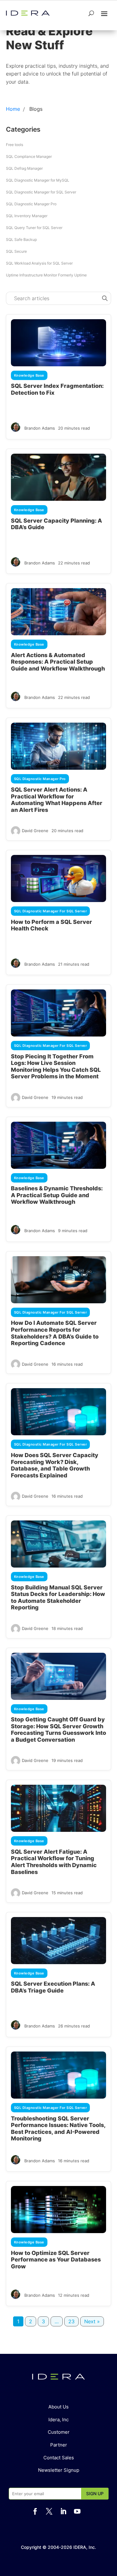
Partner (59, 2445)
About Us (58, 2407)
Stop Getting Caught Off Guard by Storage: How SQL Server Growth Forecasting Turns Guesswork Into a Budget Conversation (58, 1730)
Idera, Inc (58, 2420)
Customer (59, 2432)
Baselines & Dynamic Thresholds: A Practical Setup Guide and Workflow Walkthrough (57, 1195)
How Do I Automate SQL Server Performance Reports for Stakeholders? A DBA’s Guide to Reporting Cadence (55, 1333)
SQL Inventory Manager (27, 216)
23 (71, 2321)
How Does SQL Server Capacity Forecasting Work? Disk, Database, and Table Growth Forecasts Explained (55, 1465)
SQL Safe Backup (21, 239)
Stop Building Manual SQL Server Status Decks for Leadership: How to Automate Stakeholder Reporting (58, 1598)
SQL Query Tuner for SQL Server (34, 228)
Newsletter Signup (59, 2470)
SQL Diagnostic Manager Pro (31, 204)
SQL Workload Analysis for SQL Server (39, 263)
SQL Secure (16, 251)
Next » (92, 2321)
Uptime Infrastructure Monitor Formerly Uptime (46, 275)
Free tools (15, 145)
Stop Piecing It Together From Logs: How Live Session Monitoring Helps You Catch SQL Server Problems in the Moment (56, 1066)
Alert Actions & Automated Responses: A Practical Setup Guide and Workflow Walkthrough (58, 662)
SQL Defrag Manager (24, 168)
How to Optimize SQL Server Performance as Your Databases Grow (56, 2260)
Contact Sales (59, 2458)
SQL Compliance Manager (29, 156)
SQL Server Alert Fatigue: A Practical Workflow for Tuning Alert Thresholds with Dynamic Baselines (54, 1862)
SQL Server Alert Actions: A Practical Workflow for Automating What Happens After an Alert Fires (57, 800)
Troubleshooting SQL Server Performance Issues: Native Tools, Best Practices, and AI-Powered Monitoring (58, 2129)
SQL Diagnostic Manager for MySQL (38, 180)
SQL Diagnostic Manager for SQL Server (41, 192)
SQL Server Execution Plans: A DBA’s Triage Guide (53, 1987)
